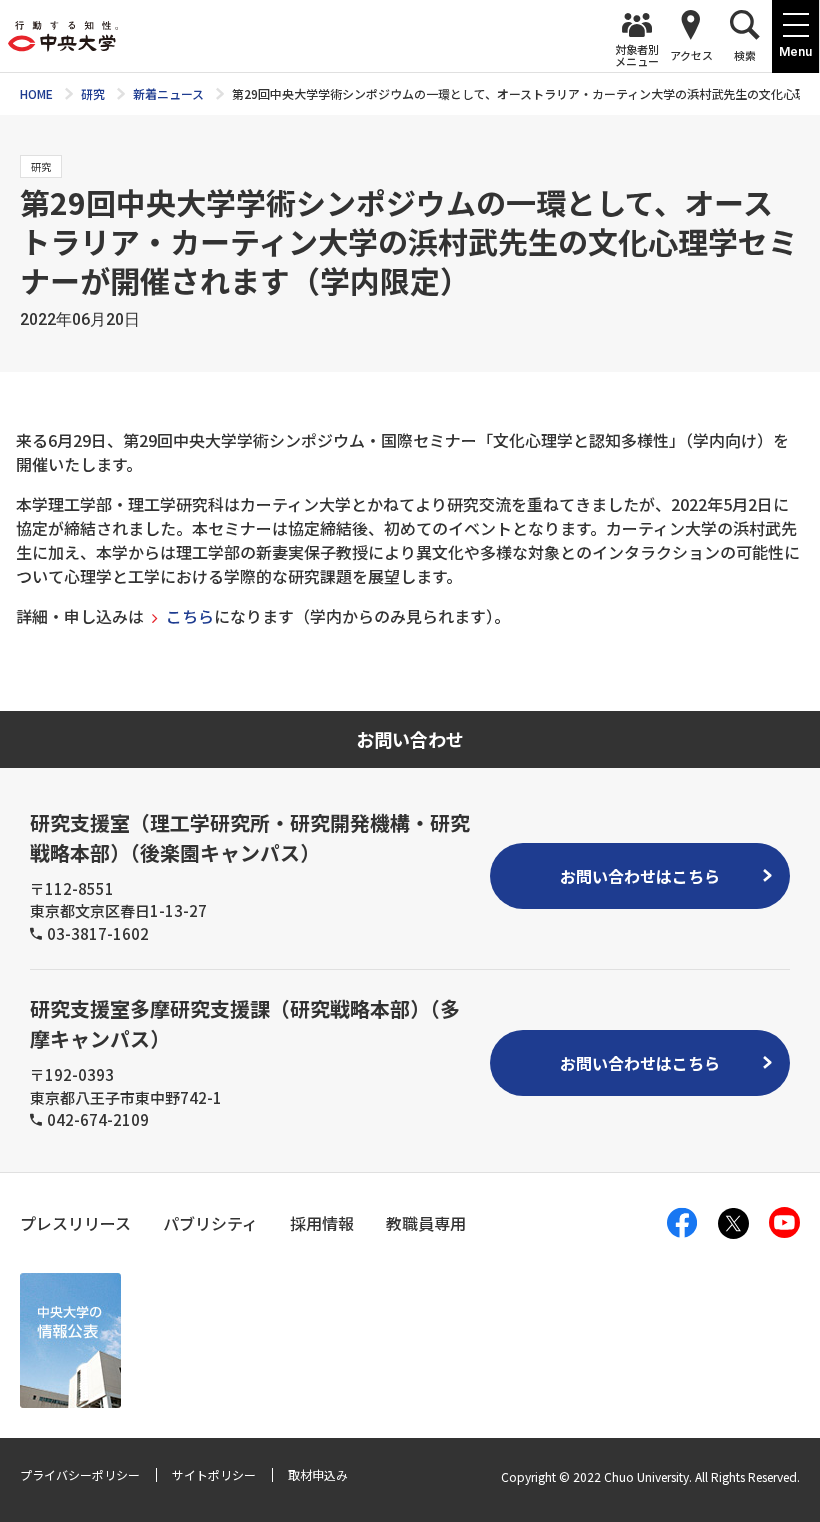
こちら (190, 616)
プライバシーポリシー (80, 1474)
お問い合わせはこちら (640, 876)
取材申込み (318, 1474)
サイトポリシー (214, 1474)
